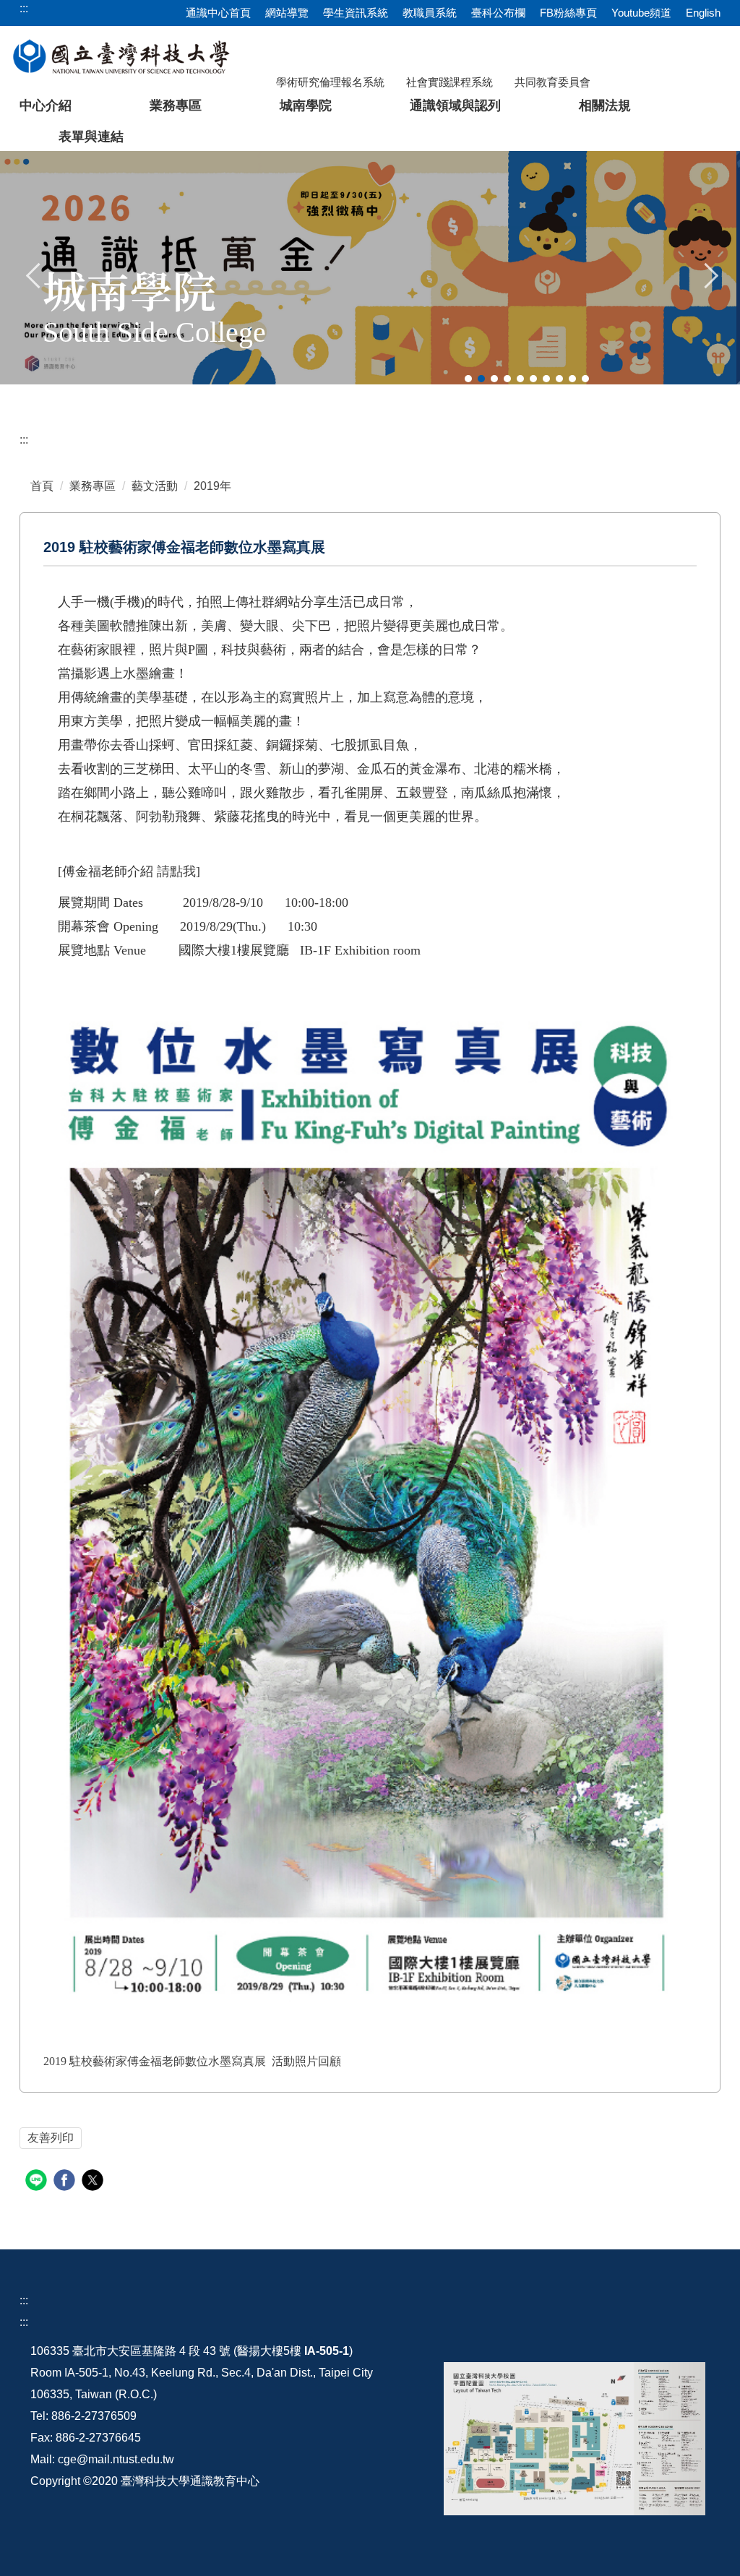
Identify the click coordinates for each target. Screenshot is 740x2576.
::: (24, 440)
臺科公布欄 (498, 13)
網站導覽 (287, 13)
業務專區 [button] (176, 105)
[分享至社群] (38, 2182)
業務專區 (92, 486)
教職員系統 (430, 13)
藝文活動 (155, 486)
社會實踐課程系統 (449, 82)
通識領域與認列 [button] (455, 105)
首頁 (42, 486)
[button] (34, 274)
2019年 (212, 486)
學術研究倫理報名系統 (330, 82)
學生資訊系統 (356, 13)
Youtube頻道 (641, 13)
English (703, 13)
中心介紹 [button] (46, 105)
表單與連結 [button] (91, 137)
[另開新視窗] (574, 2439)
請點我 (176, 871)
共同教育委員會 (552, 82)
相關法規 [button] (605, 105)
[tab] (468, 379)
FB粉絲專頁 (568, 13)
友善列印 (51, 2138)
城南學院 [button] (306, 105)
